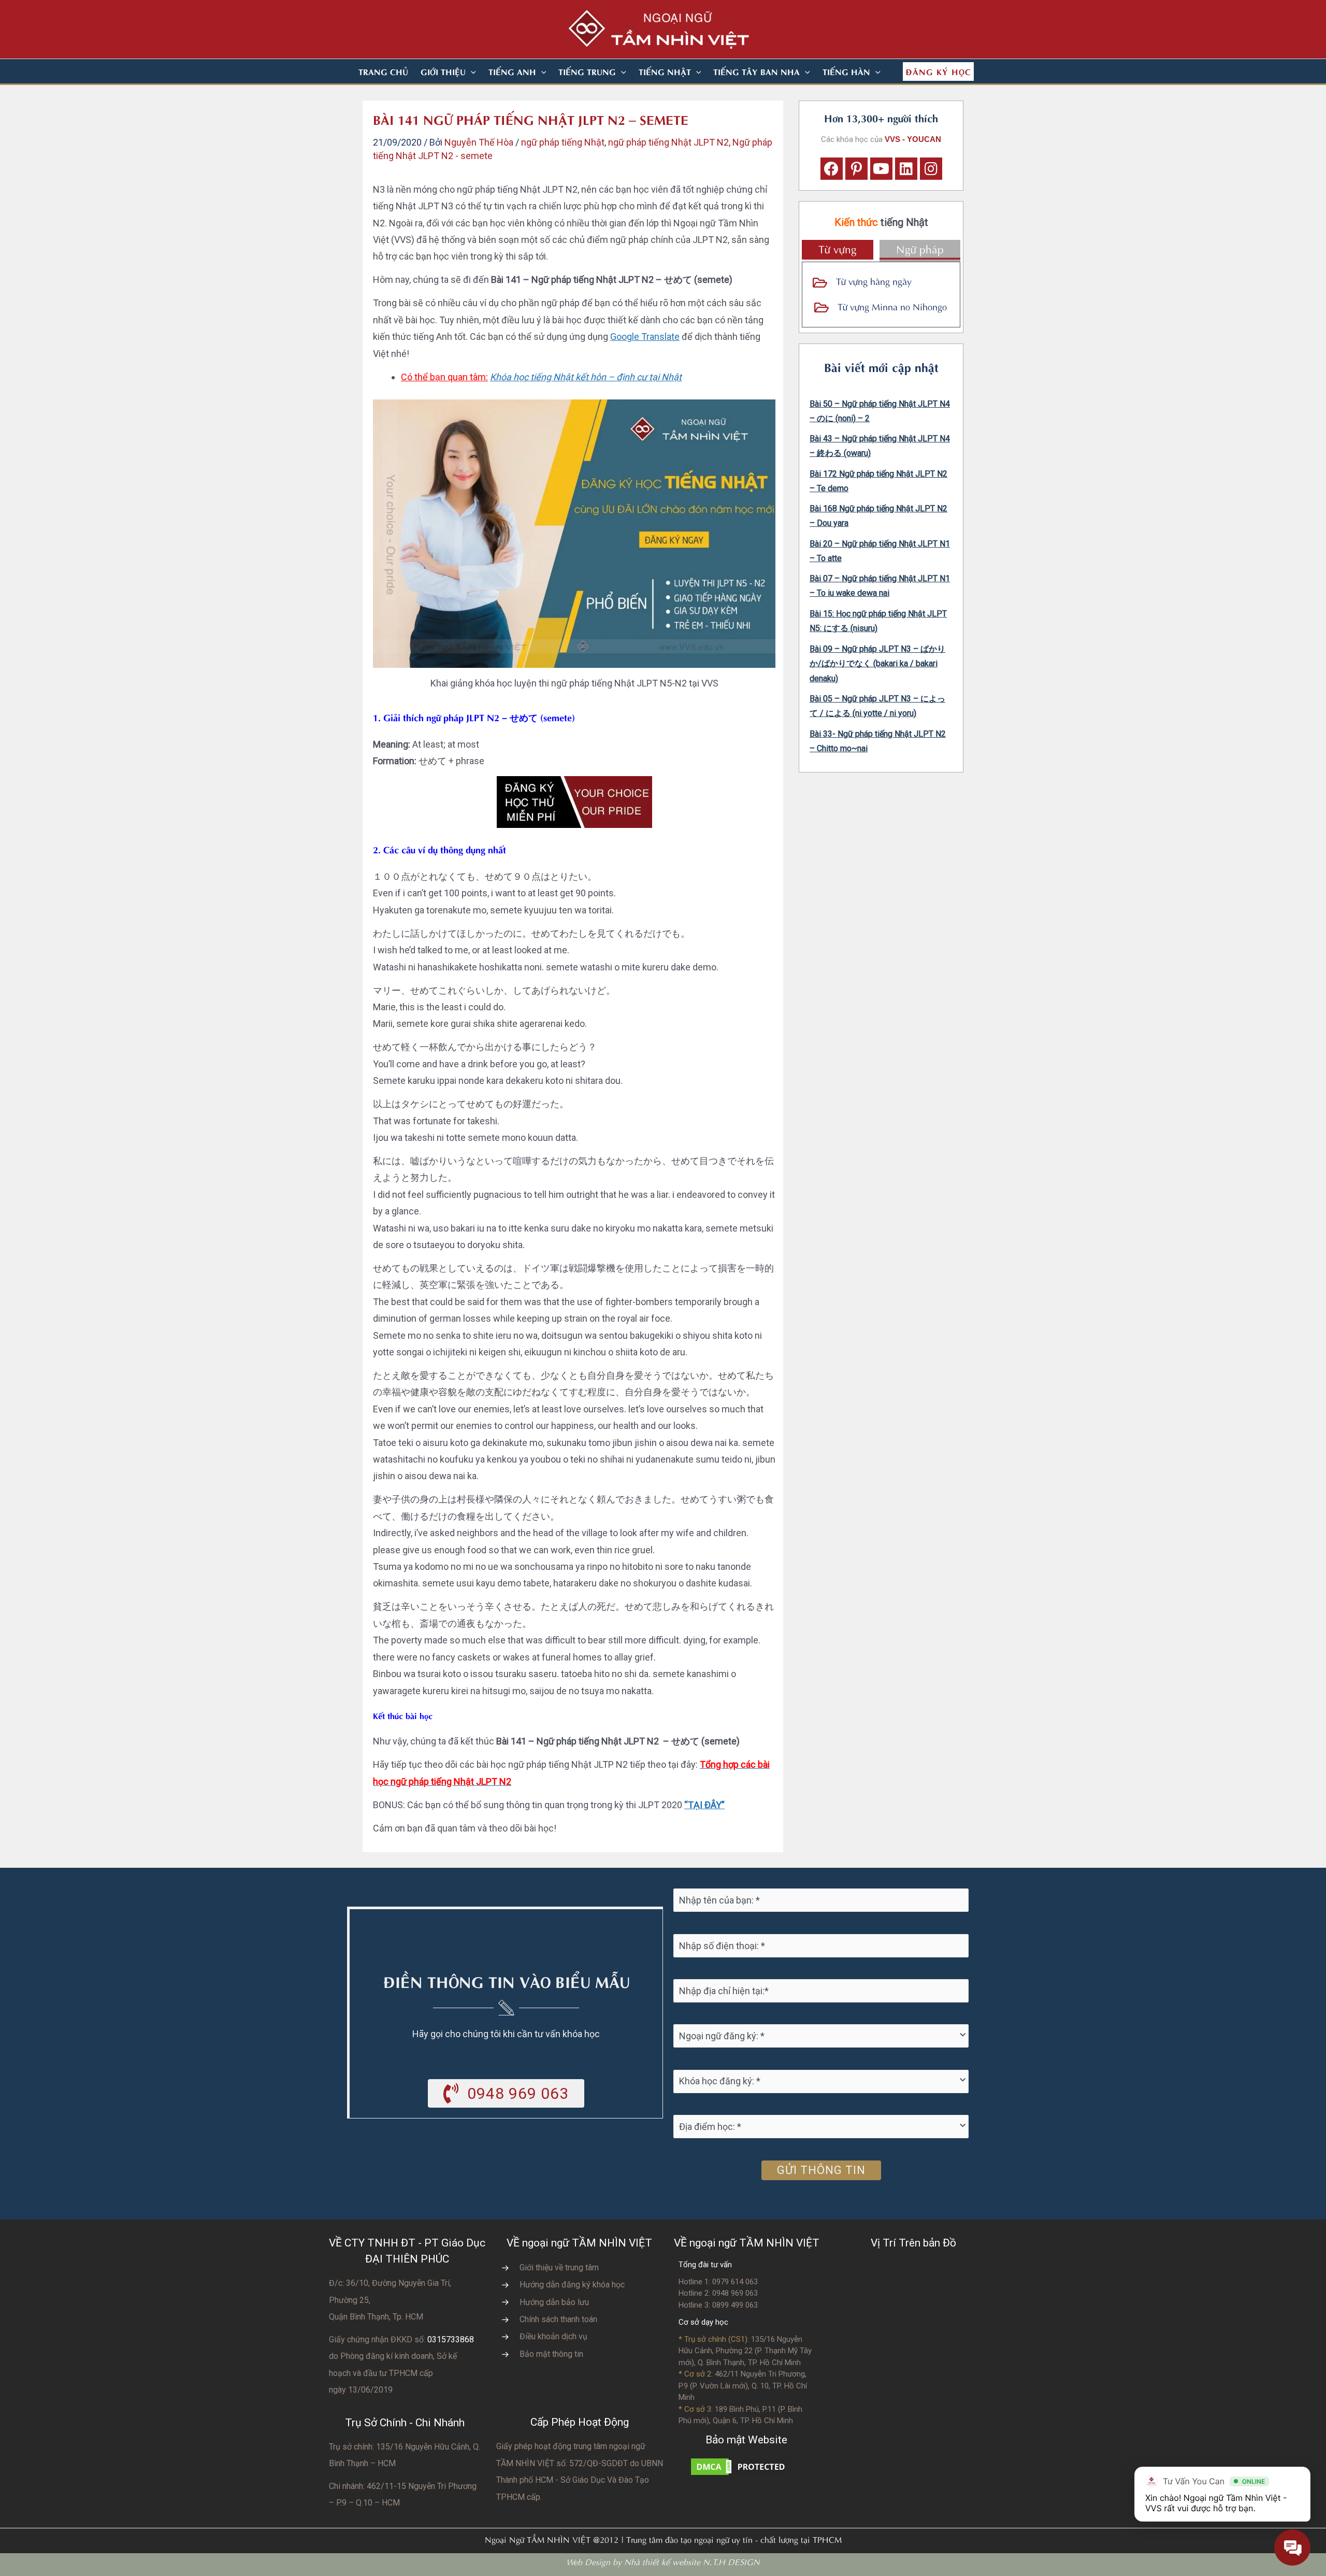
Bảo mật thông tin (551, 2354)
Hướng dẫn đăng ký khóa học (572, 2285)
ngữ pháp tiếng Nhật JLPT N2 (668, 142)
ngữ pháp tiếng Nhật (563, 142)
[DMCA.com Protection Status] (741, 2465)
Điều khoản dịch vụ (553, 2336)
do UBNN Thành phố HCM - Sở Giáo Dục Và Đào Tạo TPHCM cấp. (580, 2480)
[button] (471, 71)
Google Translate (645, 337)
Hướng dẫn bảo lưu (554, 2302)
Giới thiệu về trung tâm (559, 2267)
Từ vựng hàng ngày (874, 281)
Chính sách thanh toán (558, 2319)
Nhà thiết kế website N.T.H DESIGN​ (692, 2561)
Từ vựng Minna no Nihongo (892, 306)
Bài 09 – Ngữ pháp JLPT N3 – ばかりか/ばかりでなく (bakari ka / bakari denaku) (877, 664)
